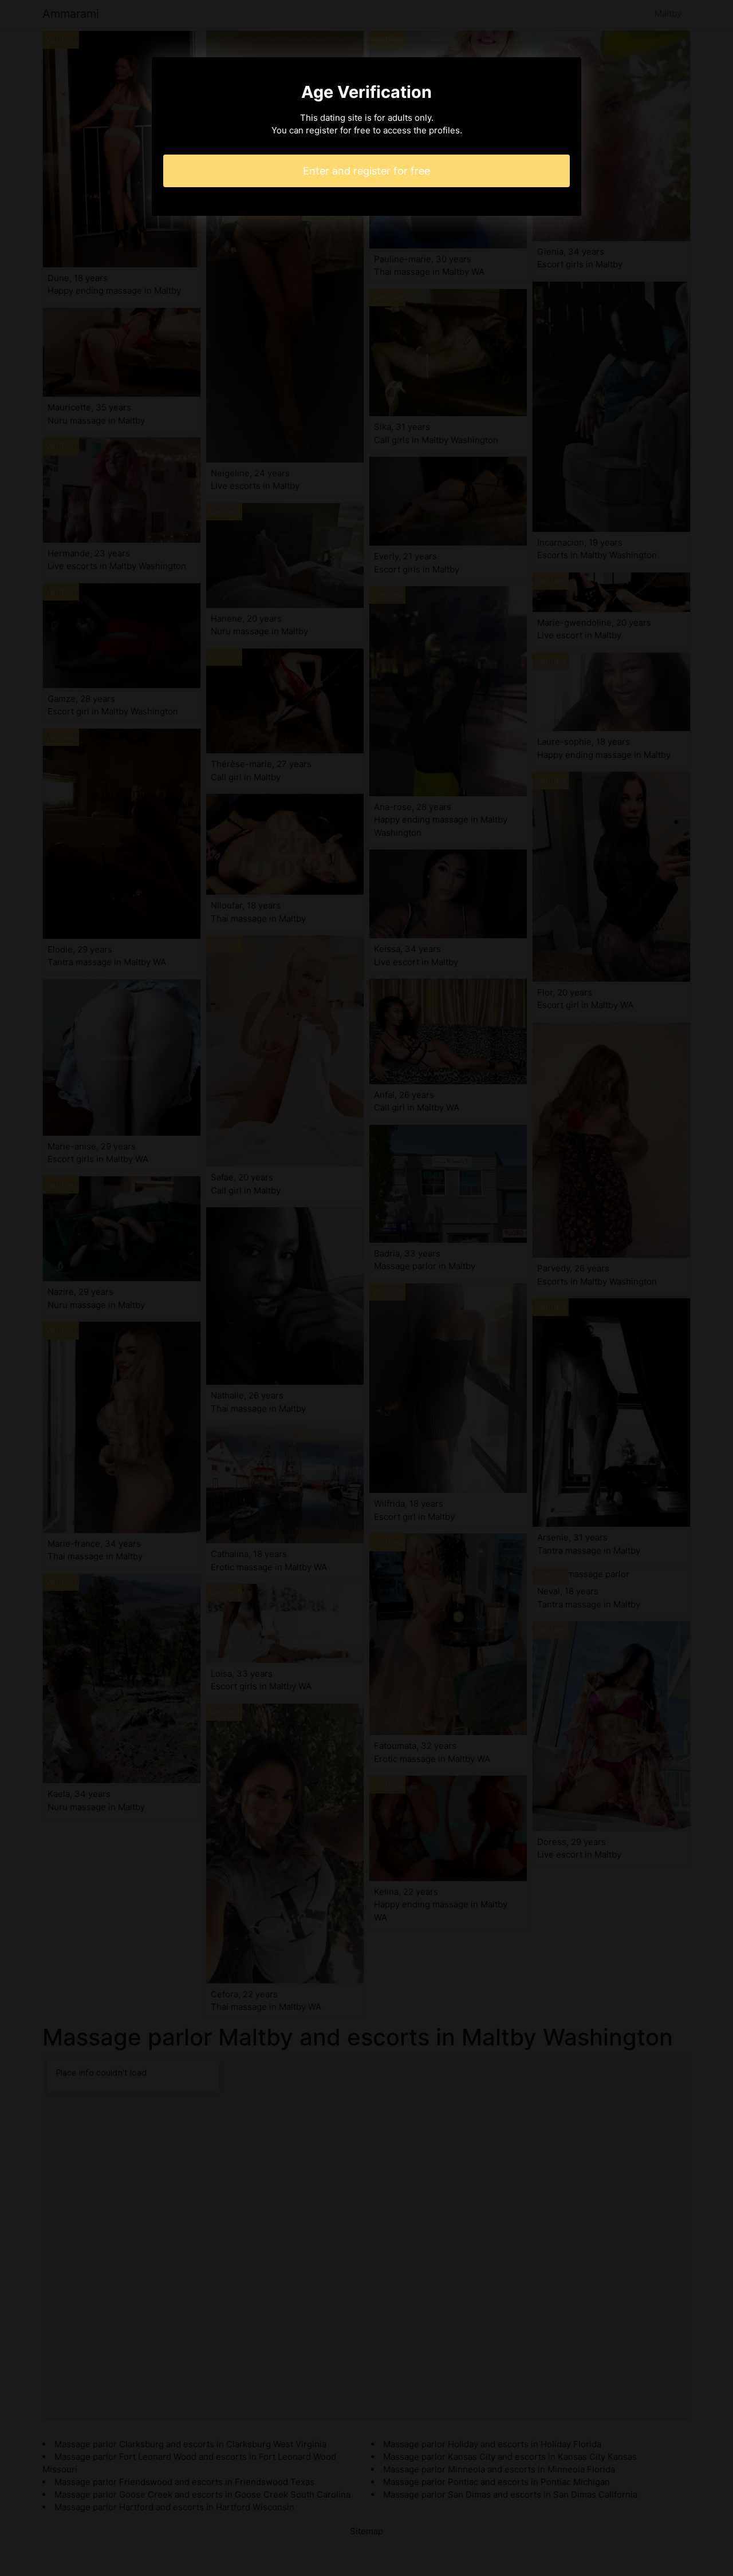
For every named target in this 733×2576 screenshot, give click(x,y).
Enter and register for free (366, 171)
